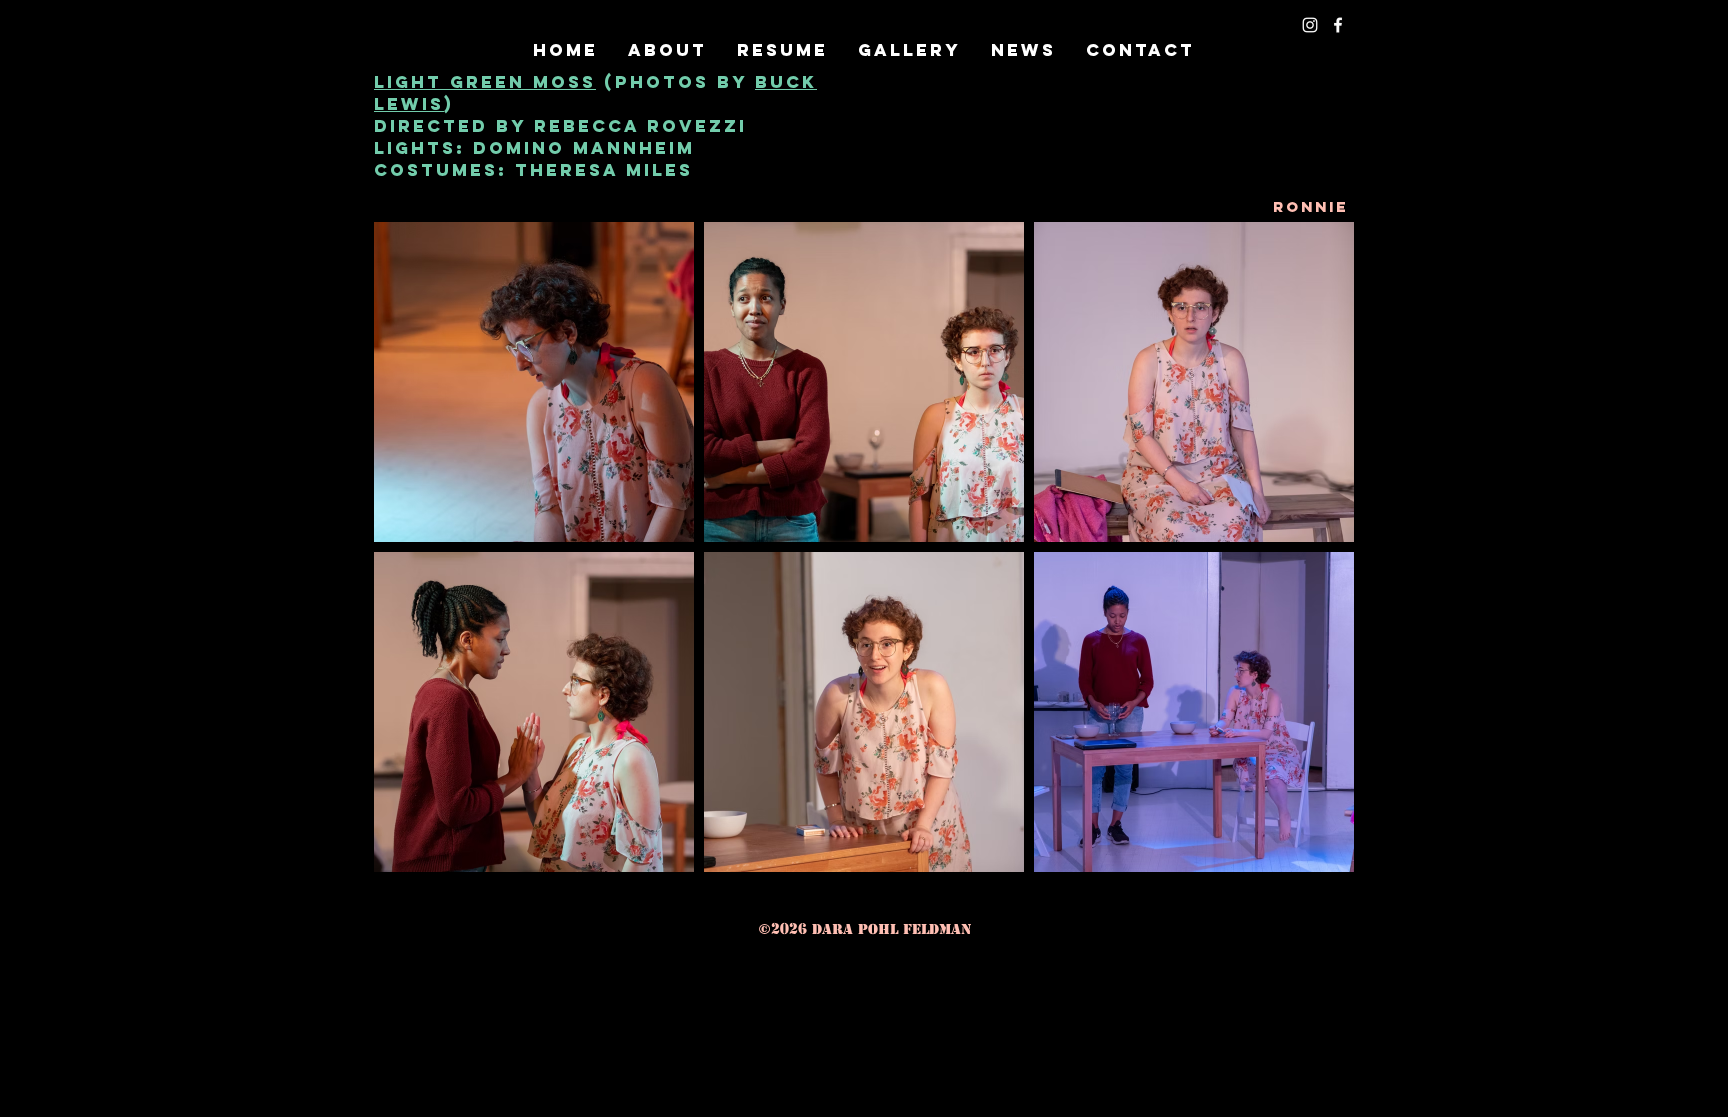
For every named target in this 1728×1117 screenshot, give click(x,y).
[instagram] (1310, 25)
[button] (909, 50)
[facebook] (1338, 25)
